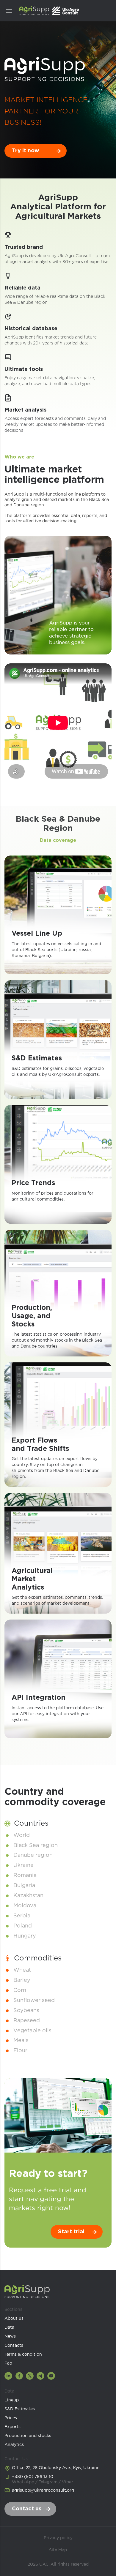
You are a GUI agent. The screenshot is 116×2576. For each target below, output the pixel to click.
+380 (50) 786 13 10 (43, 2479)
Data (9, 2327)
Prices (11, 2418)
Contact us (27, 2509)
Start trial (71, 2232)
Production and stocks (28, 2436)
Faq (8, 2363)
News (10, 2336)
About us (14, 2319)
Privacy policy (58, 2538)
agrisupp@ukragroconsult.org (43, 2490)
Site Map (58, 2550)
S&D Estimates (20, 2409)
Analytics (14, 2445)
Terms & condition (23, 2354)
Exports (12, 2427)
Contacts (14, 2346)
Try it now (26, 151)
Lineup (12, 2400)
